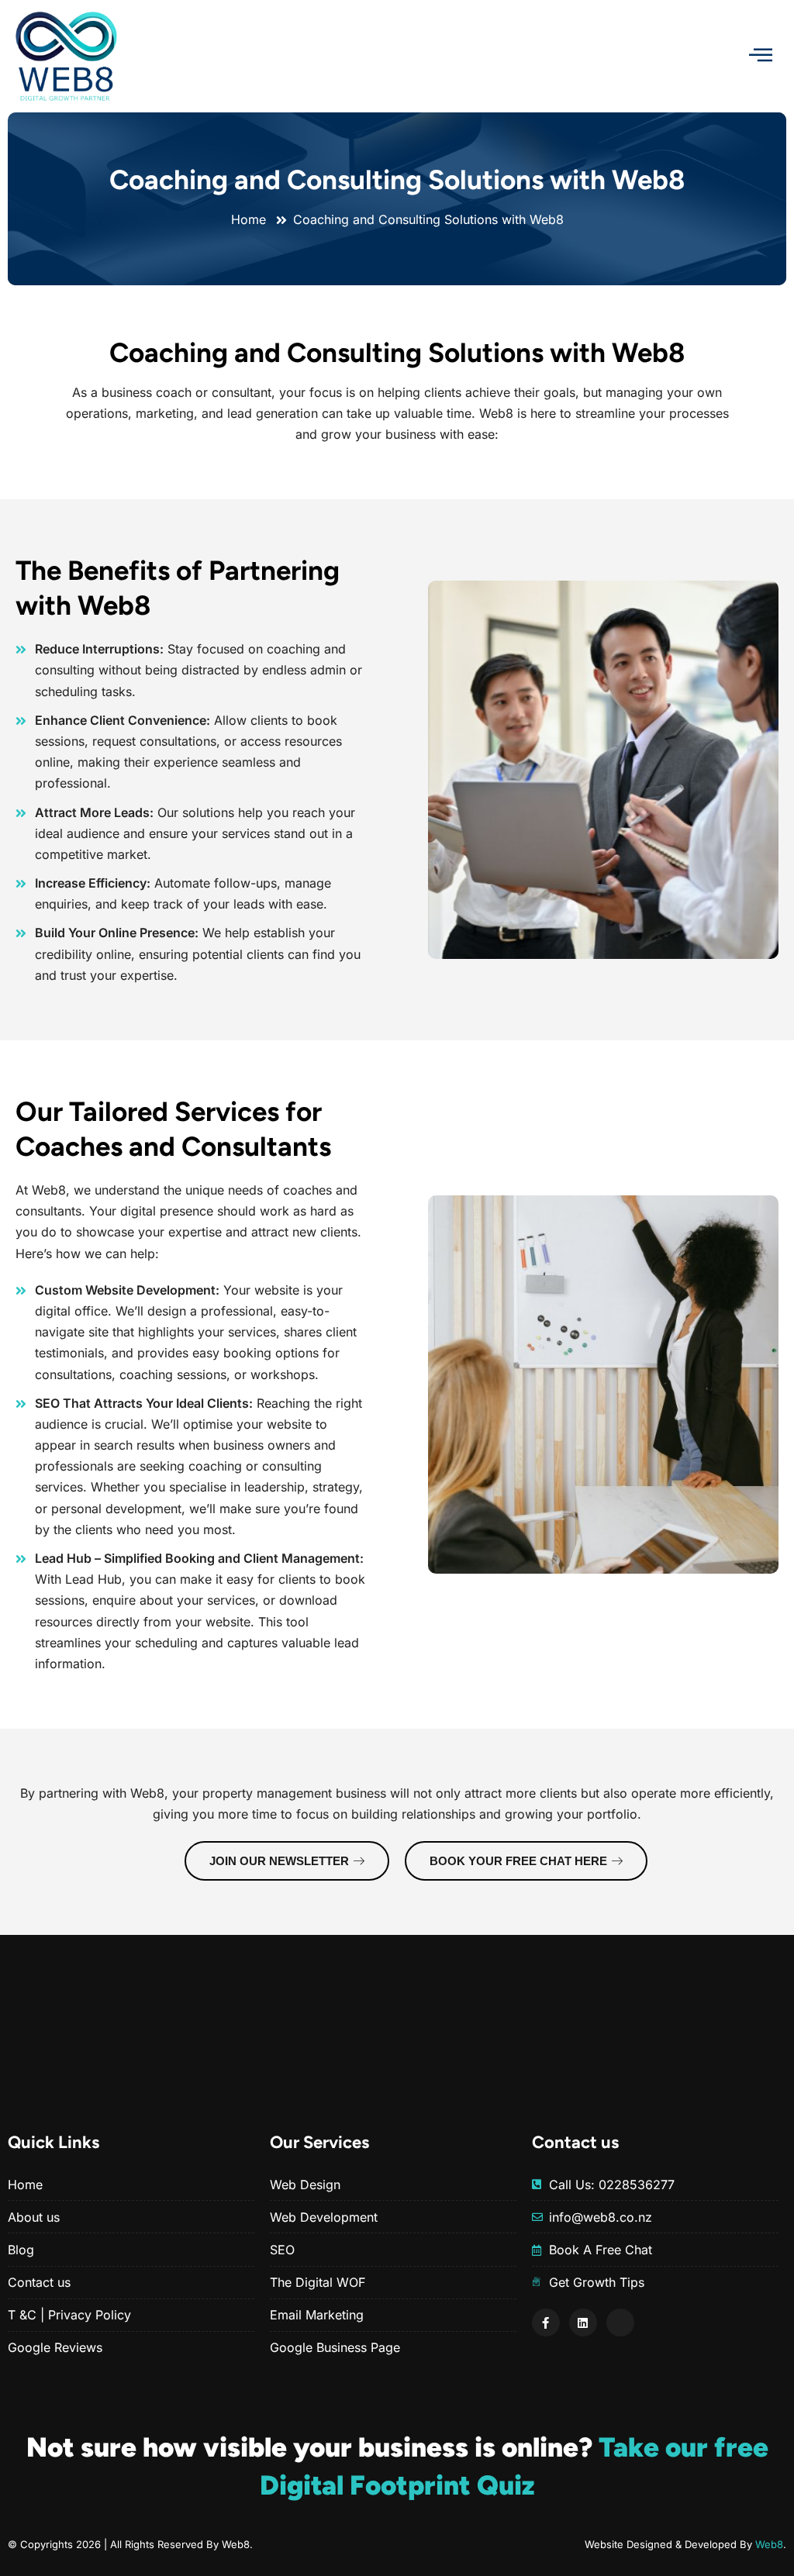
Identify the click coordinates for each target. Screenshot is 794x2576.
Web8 (769, 2544)
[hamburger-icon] (761, 56)
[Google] (620, 2323)
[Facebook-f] (546, 2323)
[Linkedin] (583, 2323)
